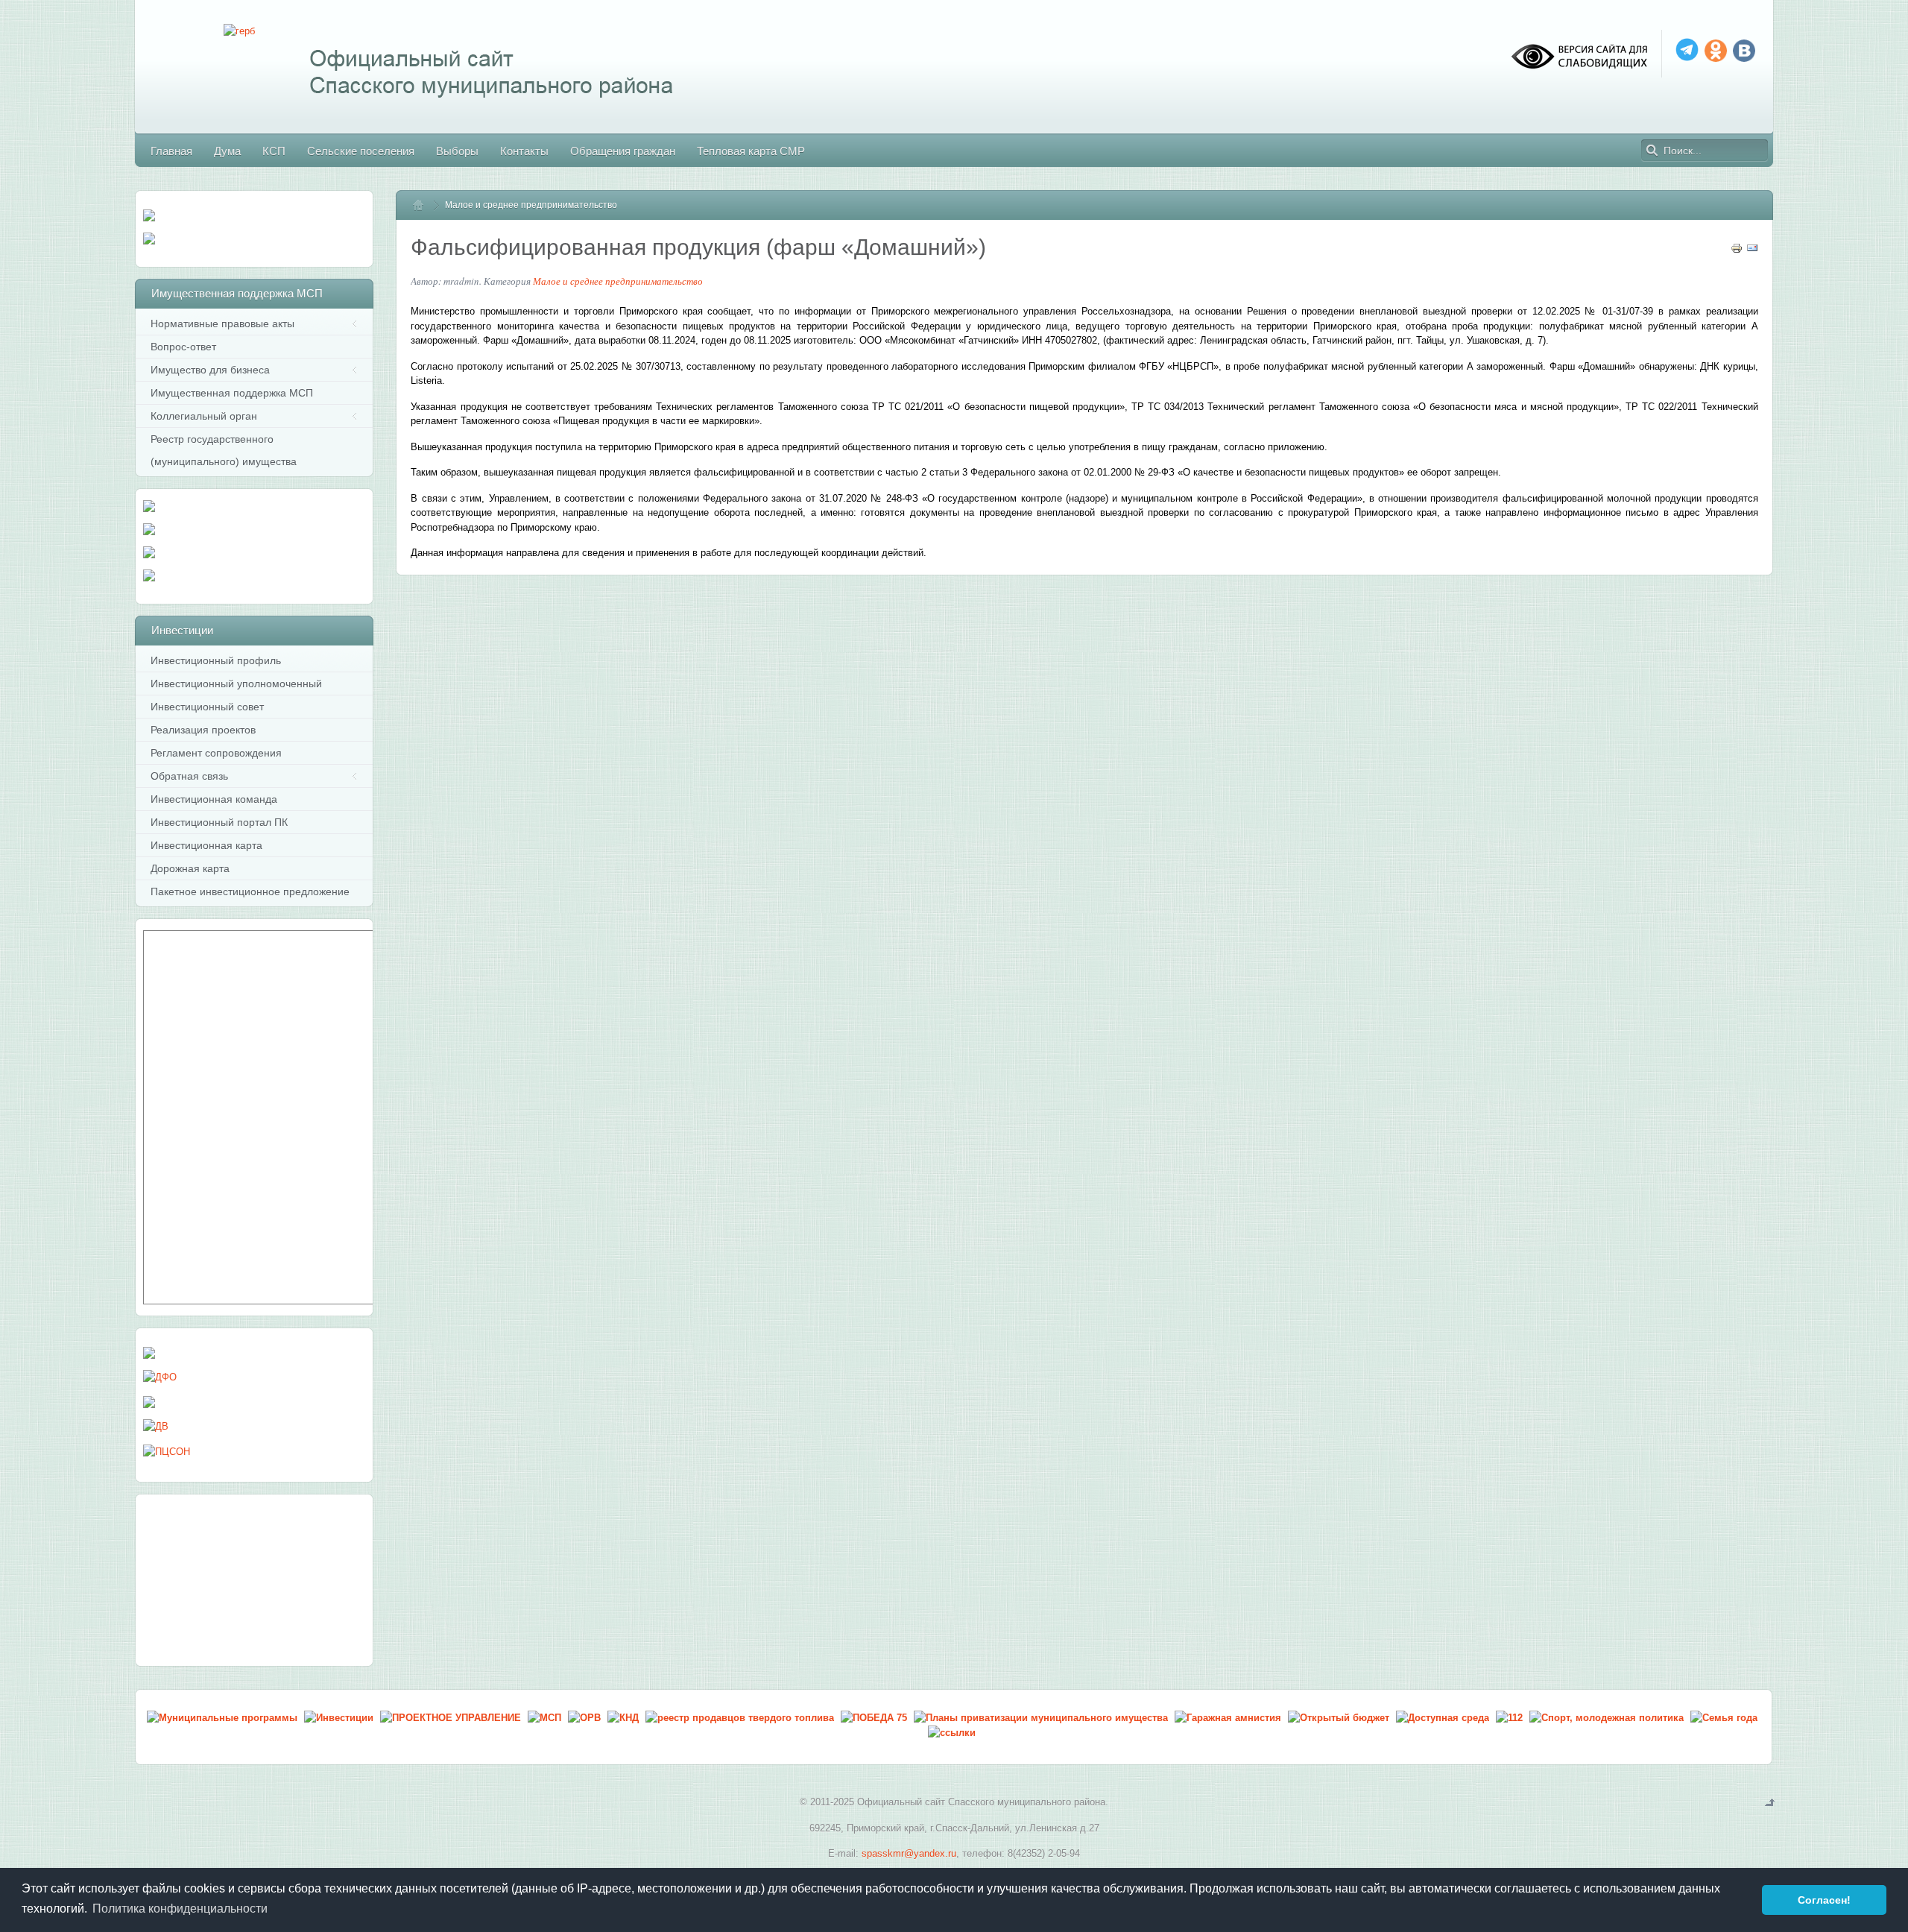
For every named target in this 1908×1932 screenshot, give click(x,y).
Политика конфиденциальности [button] (180, 1909)
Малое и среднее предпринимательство (618, 281)
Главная (425, 205)
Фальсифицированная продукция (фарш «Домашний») (698, 247)
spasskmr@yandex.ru (909, 1853)
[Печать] (1737, 251)
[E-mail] (1752, 251)
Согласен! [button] (1824, 1900)
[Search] (1652, 151)
